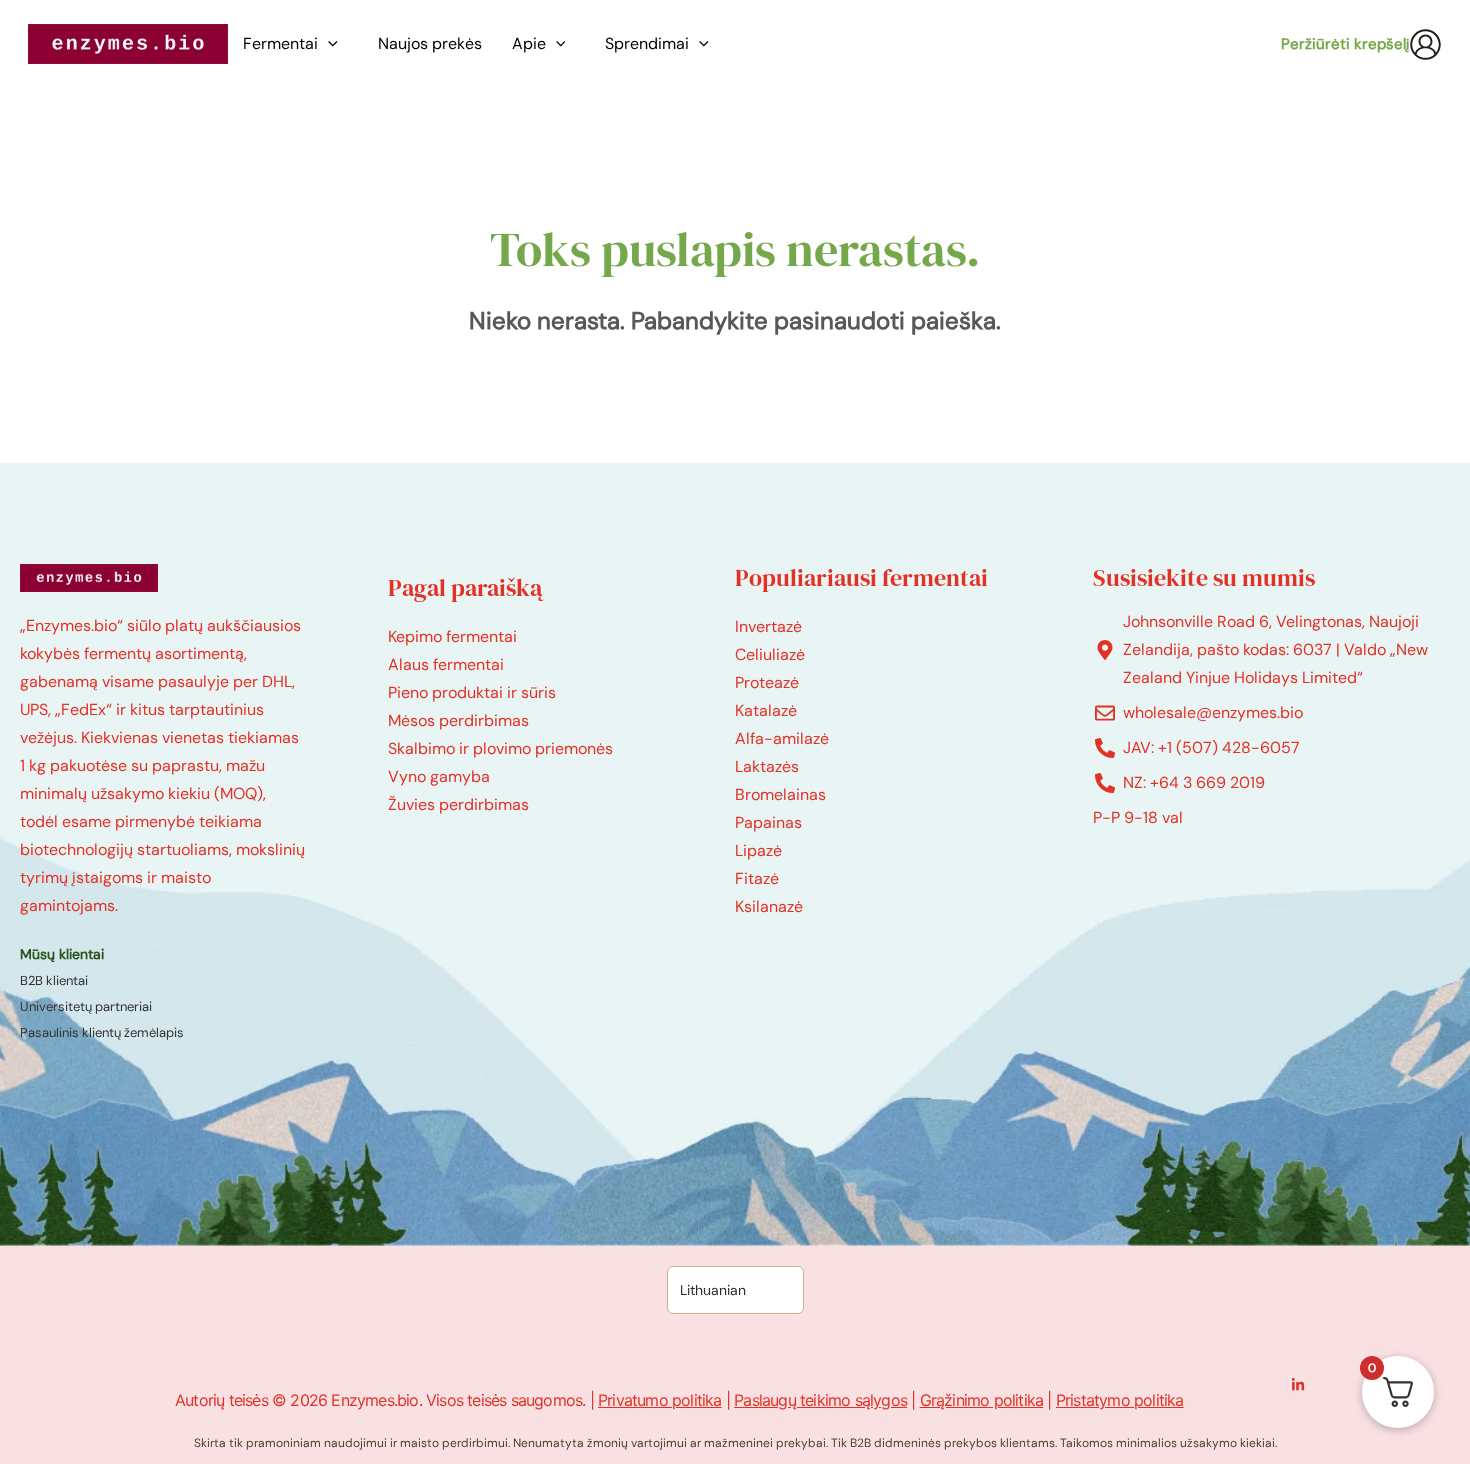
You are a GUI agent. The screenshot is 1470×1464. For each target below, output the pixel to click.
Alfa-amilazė (782, 738)
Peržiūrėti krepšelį (1345, 44)
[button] (333, 44)
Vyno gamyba (439, 776)
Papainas (768, 822)
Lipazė (758, 850)
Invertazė (768, 626)
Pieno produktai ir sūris (472, 692)
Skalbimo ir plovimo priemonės (500, 748)
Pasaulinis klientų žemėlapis (102, 1032)
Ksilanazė (769, 906)
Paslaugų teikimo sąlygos (820, 1400)
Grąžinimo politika (982, 1400)
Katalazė (766, 710)
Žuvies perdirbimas (458, 804)
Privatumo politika (660, 1400)
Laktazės (767, 766)
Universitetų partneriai (86, 1006)
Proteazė (767, 682)
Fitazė (757, 878)
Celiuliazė (770, 654)
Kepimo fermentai (452, 636)
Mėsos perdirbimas (458, 720)
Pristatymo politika (1120, 1400)
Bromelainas (780, 794)
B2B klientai (54, 980)
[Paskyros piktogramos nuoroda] (1425, 44)
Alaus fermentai (446, 664)
